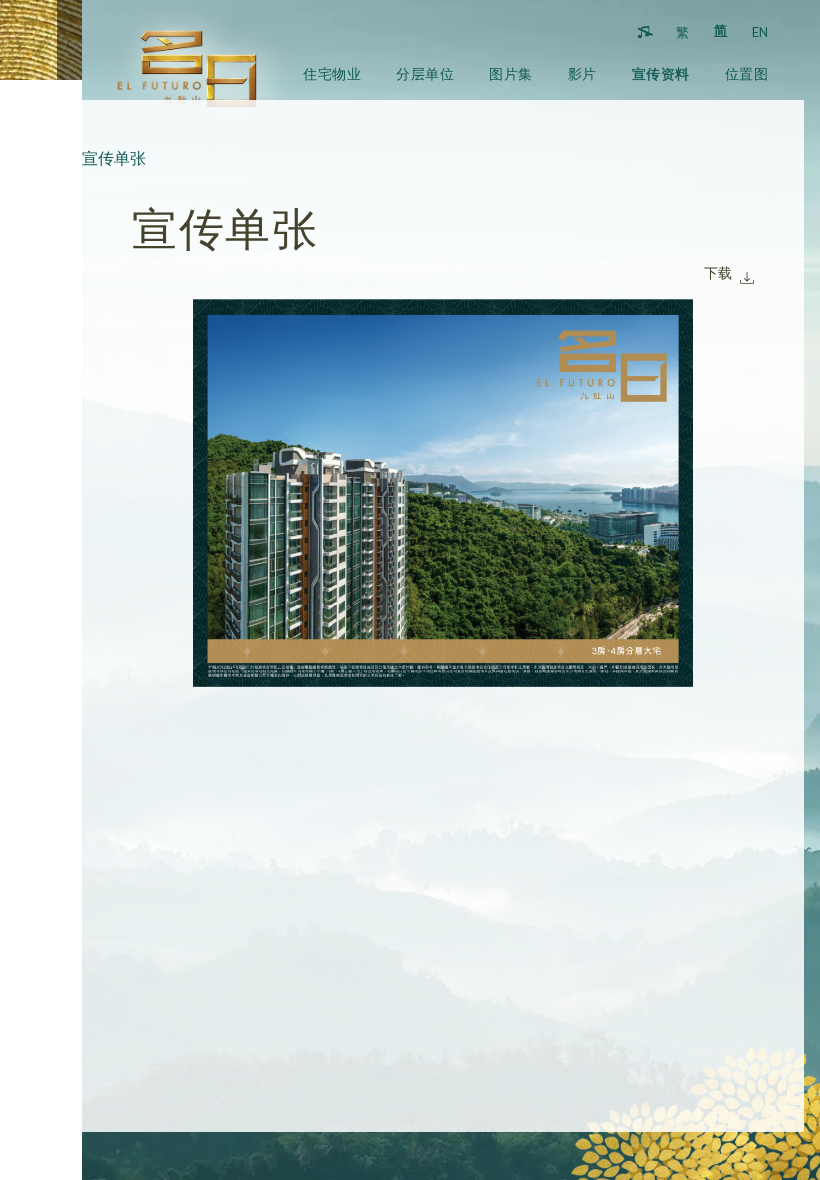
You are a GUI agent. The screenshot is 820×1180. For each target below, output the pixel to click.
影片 (582, 73)
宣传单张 (114, 157)
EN (760, 32)
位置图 (747, 73)
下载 (718, 272)
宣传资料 (661, 73)
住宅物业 (332, 73)
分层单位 (425, 73)
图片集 (511, 73)
